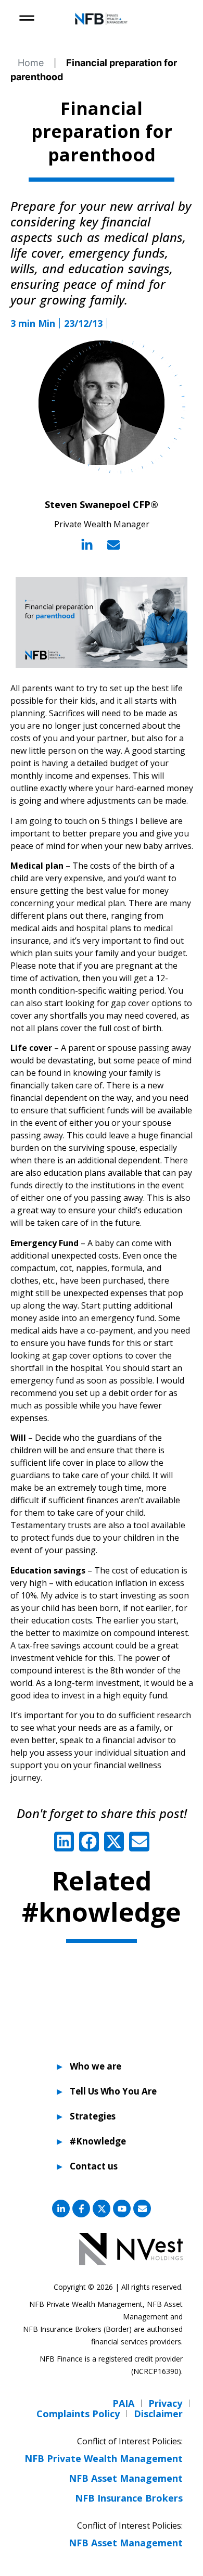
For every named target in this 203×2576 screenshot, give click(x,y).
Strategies (93, 2116)
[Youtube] (122, 2209)
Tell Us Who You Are (108, 2091)
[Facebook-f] (81, 2209)
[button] (64, 1842)
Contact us (94, 2166)
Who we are (96, 2066)
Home (31, 63)
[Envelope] (142, 2209)
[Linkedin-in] (61, 2209)
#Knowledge (98, 2141)
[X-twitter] (102, 2209)
